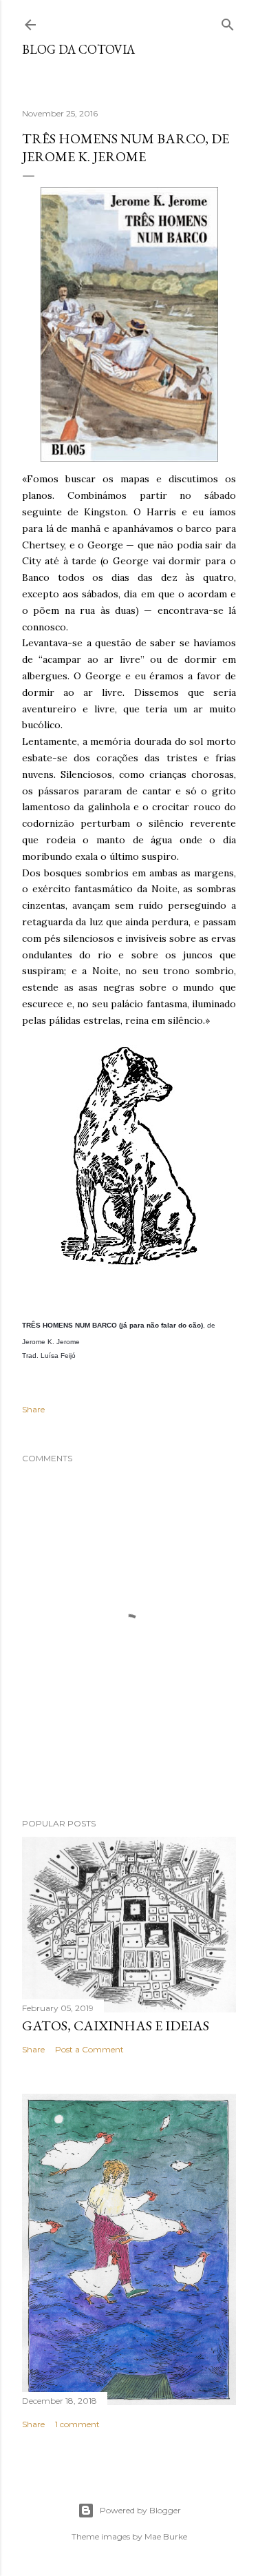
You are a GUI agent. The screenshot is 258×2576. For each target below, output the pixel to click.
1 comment (77, 2424)
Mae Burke (166, 2536)
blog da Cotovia (78, 49)
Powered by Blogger (140, 2510)
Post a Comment (89, 2049)
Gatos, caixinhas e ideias (116, 2026)
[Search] (228, 22)
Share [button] (33, 1409)
